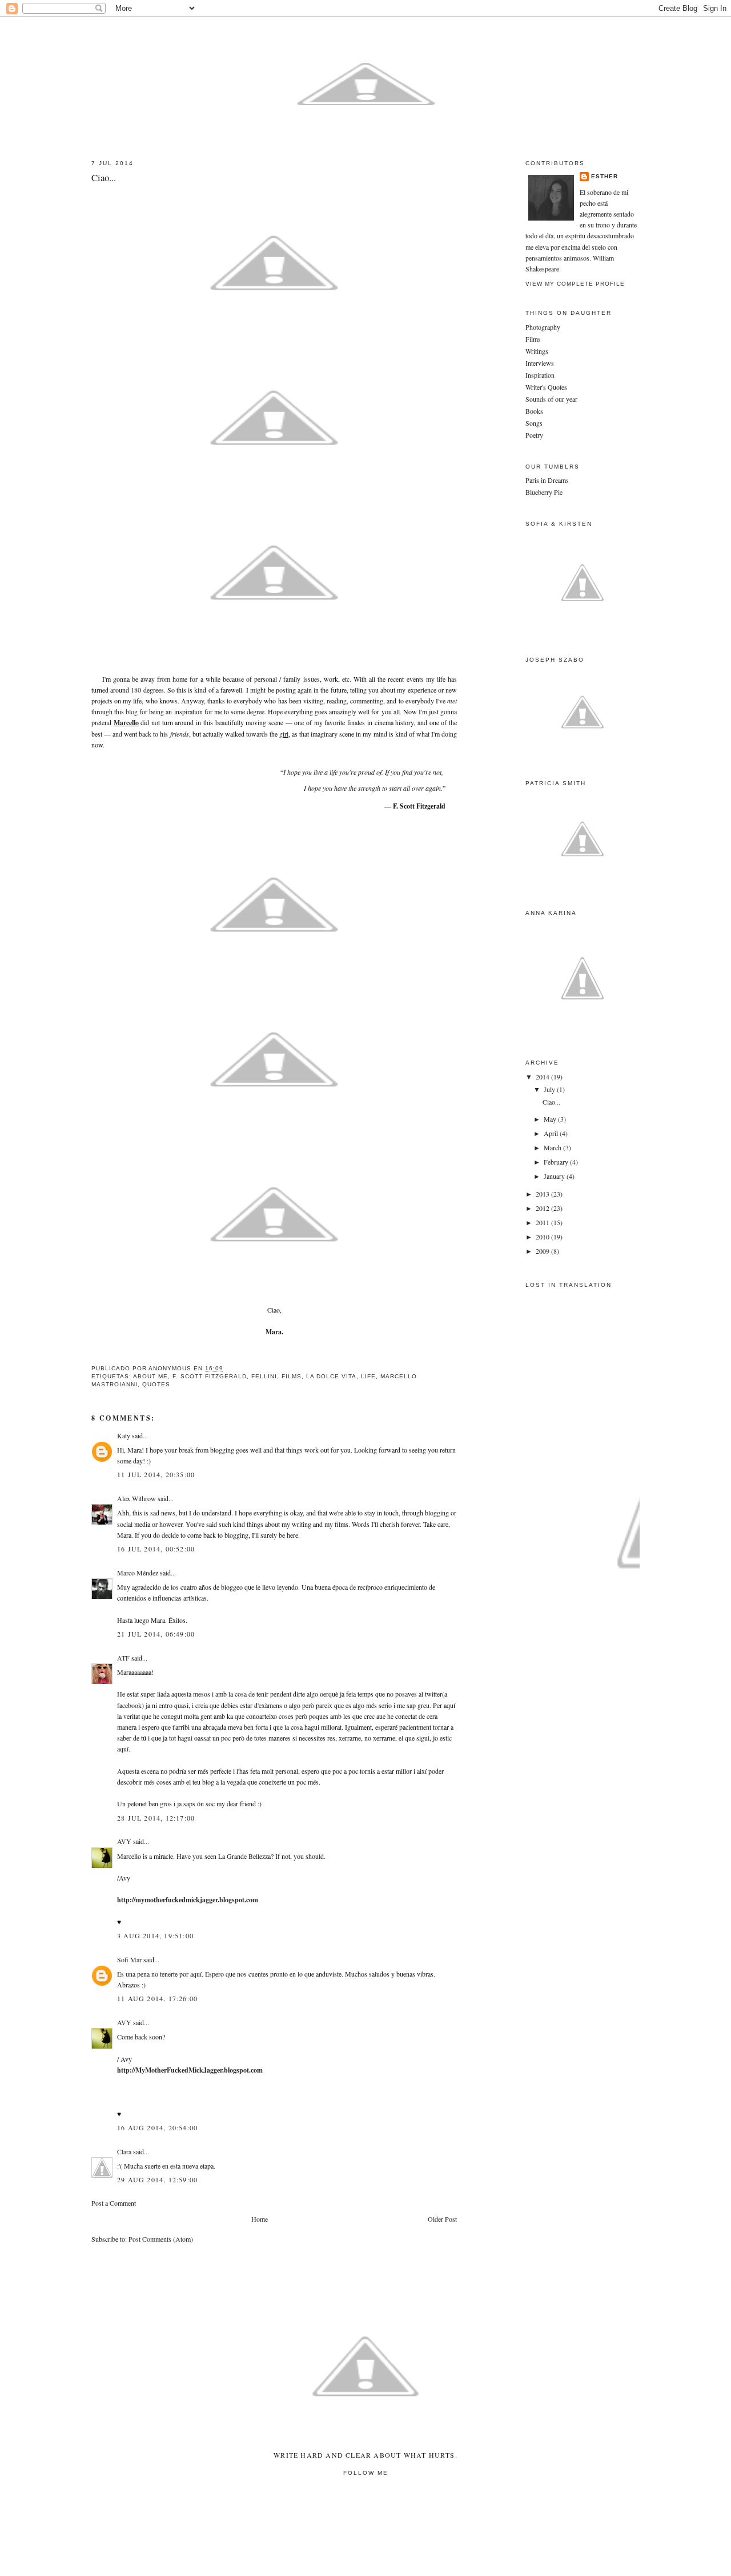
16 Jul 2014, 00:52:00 (156, 1549)
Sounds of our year (551, 399)
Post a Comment (114, 2203)
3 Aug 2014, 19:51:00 (155, 1935)
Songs (534, 423)
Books (534, 411)
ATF (123, 1658)
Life (368, 1376)
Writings (537, 351)
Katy (124, 1435)
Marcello (126, 723)
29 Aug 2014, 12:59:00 (157, 2179)
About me (150, 1376)
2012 (543, 1208)
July (550, 1089)
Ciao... (551, 1102)
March (553, 1147)
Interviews (540, 363)
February (557, 1162)
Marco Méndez (138, 1573)
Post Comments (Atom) (161, 2239)
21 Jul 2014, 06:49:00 (156, 1634)
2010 (543, 1237)
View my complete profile (575, 284)
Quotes (156, 1384)
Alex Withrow (136, 1498)
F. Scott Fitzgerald (210, 1376)
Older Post (442, 2219)
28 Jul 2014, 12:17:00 (156, 1818)
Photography (543, 327)
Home (260, 2219)
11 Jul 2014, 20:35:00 (156, 1474)
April (552, 1133)
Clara (124, 2151)
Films (292, 1376)
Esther (605, 176)
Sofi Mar (130, 1959)
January (555, 1176)
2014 (543, 1077)
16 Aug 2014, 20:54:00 (157, 2127)
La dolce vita (331, 1376)
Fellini (264, 1376)
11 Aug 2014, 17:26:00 (157, 1998)
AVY (124, 1841)
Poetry (534, 435)
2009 (543, 1251)
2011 (543, 1222)
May (551, 1119)
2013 (543, 1194)
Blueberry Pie (544, 492)
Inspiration (540, 375)
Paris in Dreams (547, 480)
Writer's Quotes (546, 387)
